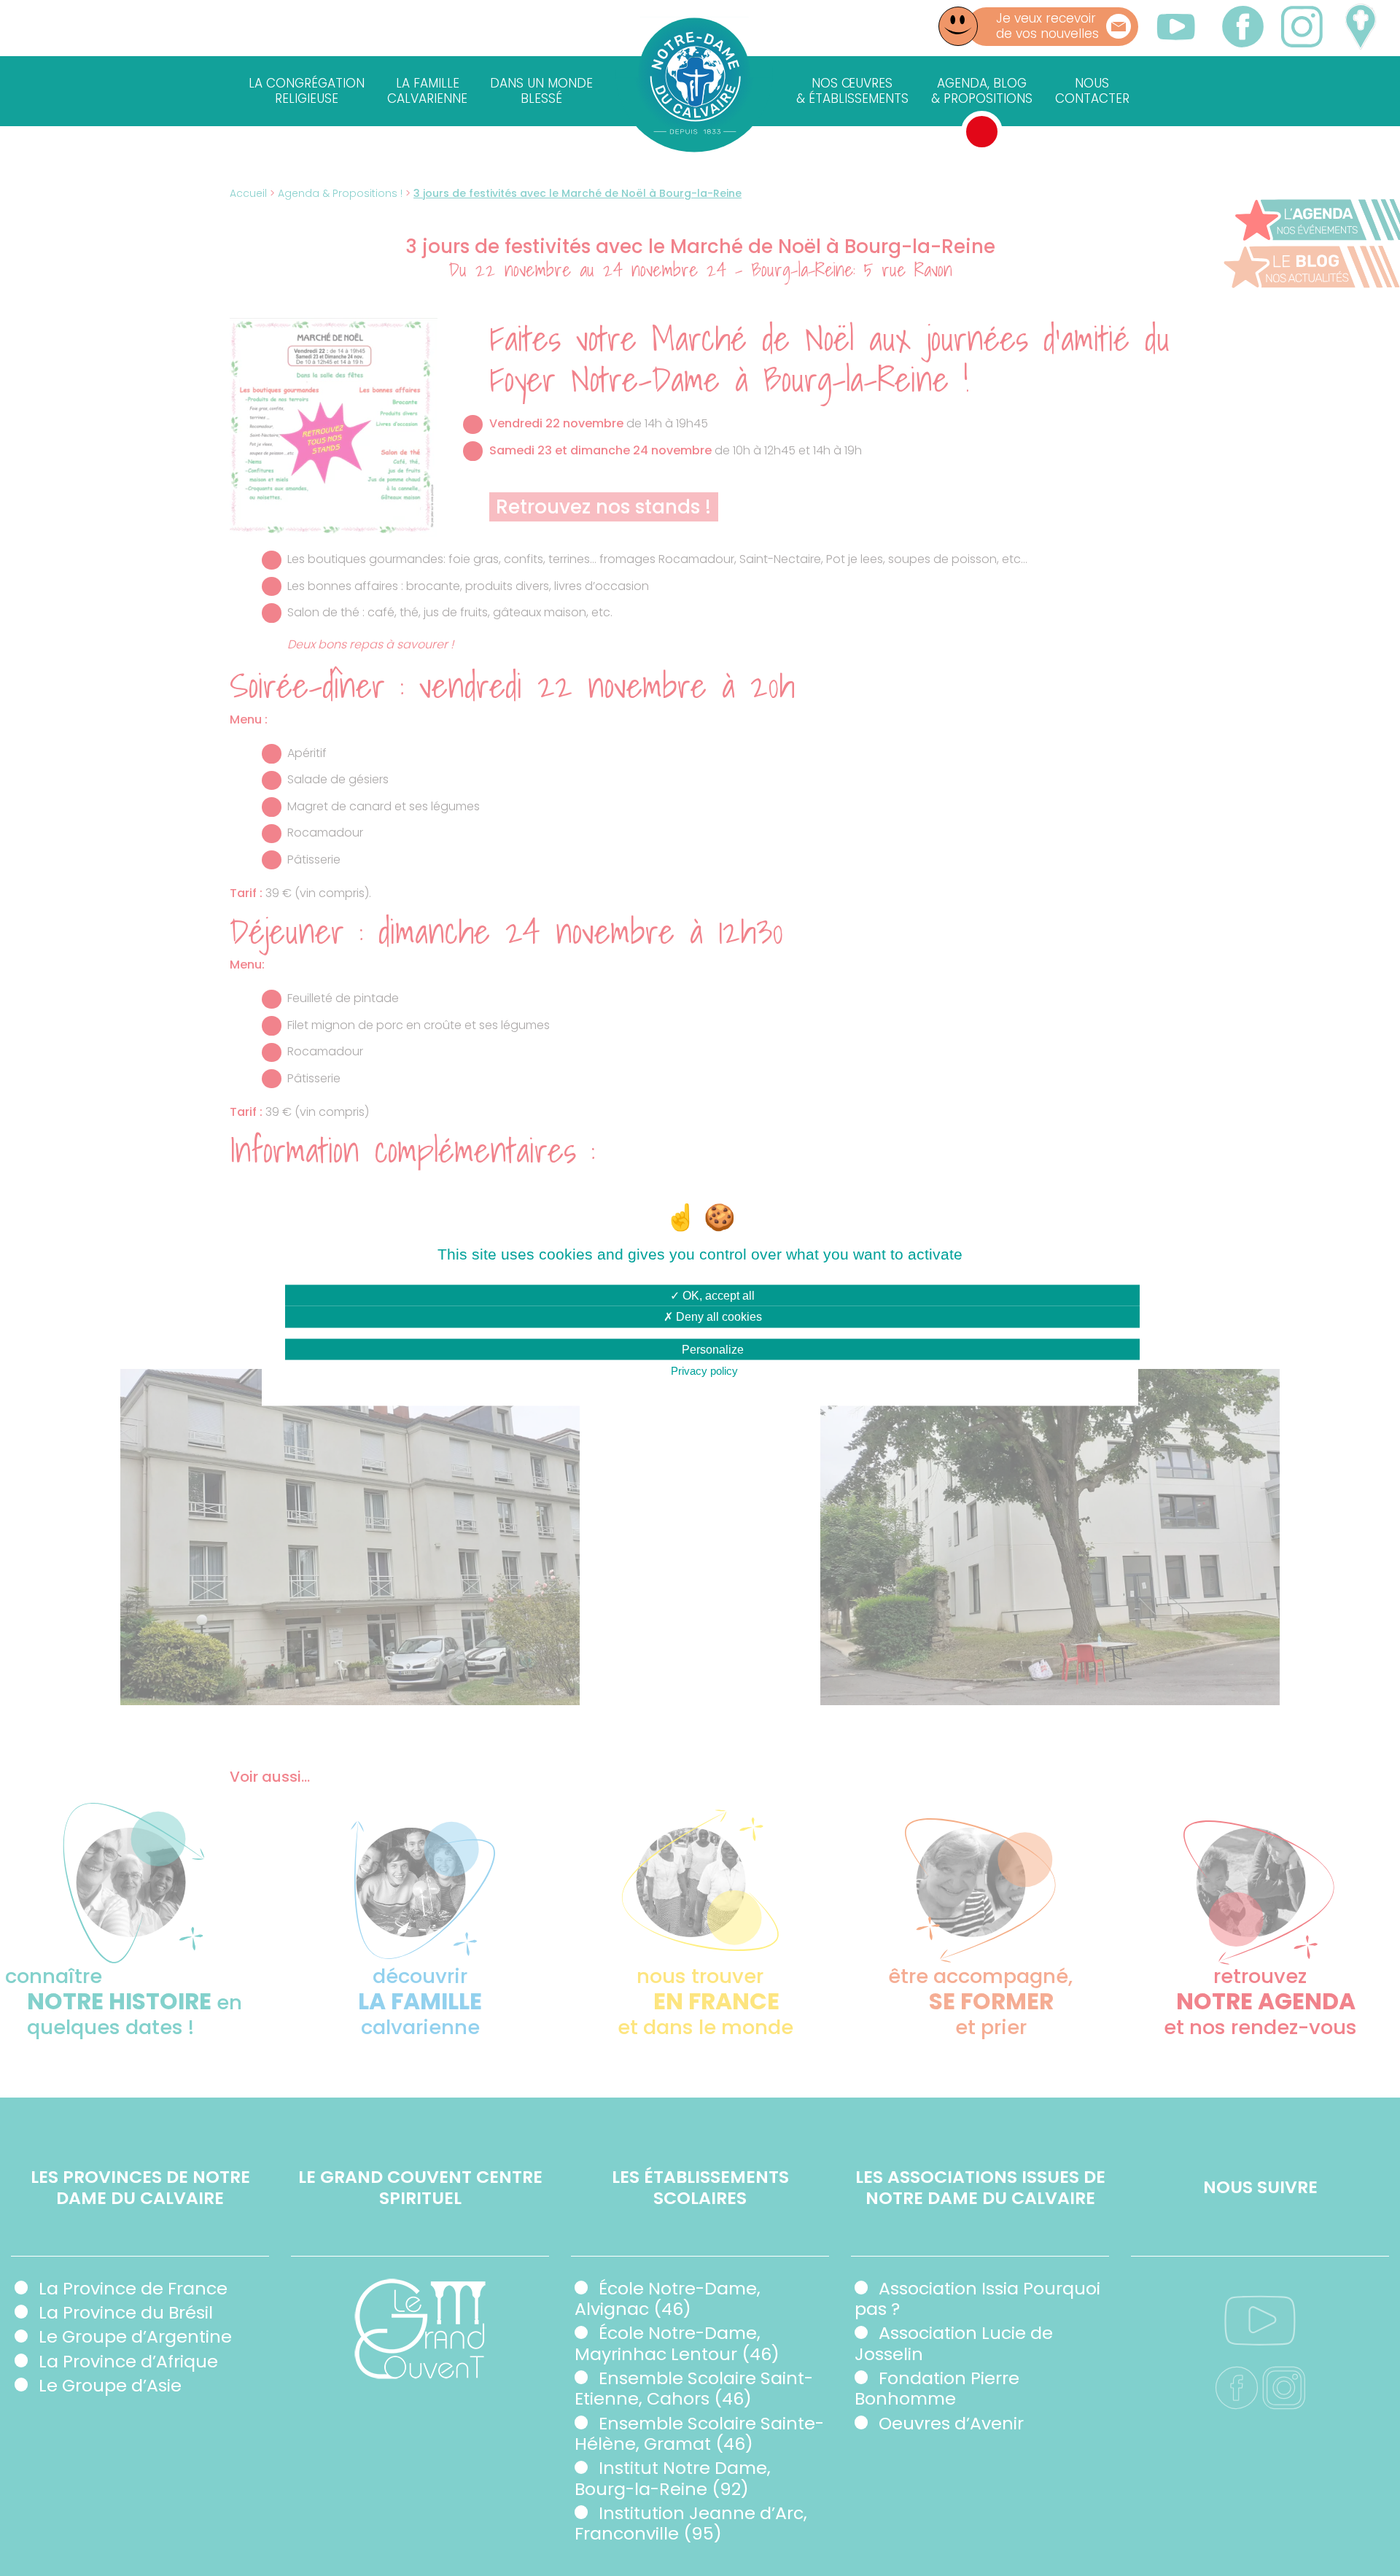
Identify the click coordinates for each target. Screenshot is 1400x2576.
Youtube (1176, 26)
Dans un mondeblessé (541, 91)
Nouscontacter (1092, 91)
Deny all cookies (717, 1317)
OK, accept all (717, 1296)
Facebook (1243, 27)
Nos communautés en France (1360, 27)
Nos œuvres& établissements (852, 91)
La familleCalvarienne (427, 91)
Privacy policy (704, 1370)
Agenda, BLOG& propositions (982, 91)
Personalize (713, 1349)
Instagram (1301, 27)
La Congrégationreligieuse (307, 91)
